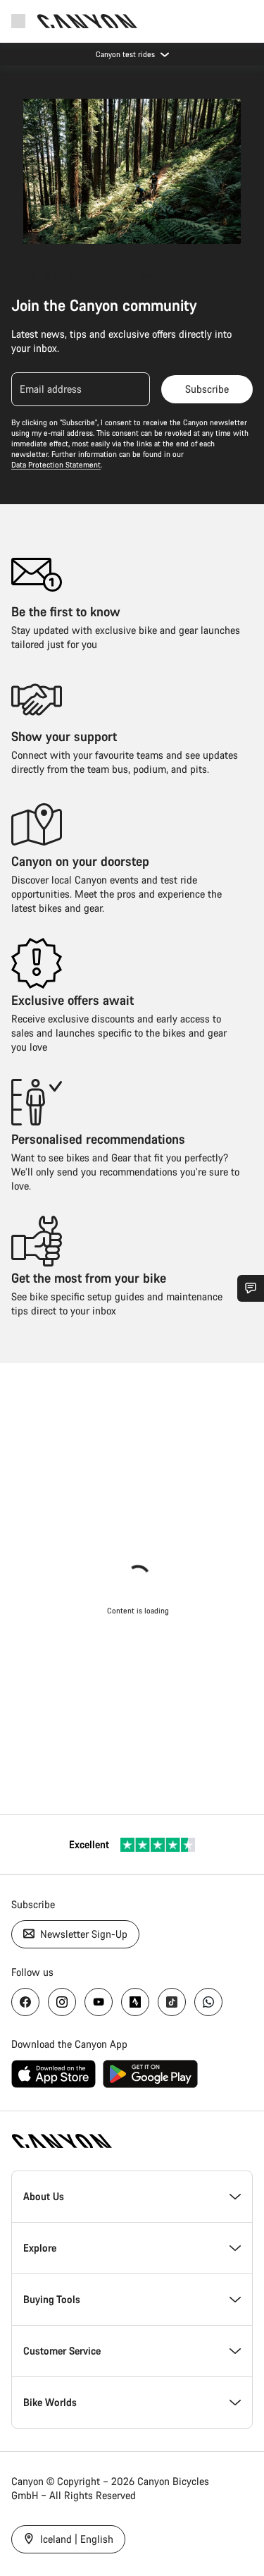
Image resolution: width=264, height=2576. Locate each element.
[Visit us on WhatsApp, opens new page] (208, 2002)
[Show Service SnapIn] (251, 1288)
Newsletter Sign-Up (82, 1934)
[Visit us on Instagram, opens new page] (62, 2002)
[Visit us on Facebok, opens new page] (25, 2002)
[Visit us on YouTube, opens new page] (99, 2002)
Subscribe (207, 389)
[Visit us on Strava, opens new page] (135, 2002)
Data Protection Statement (56, 465)
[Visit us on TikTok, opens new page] (172, 2002)
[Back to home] (87, 21)
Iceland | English (75, 2539)
